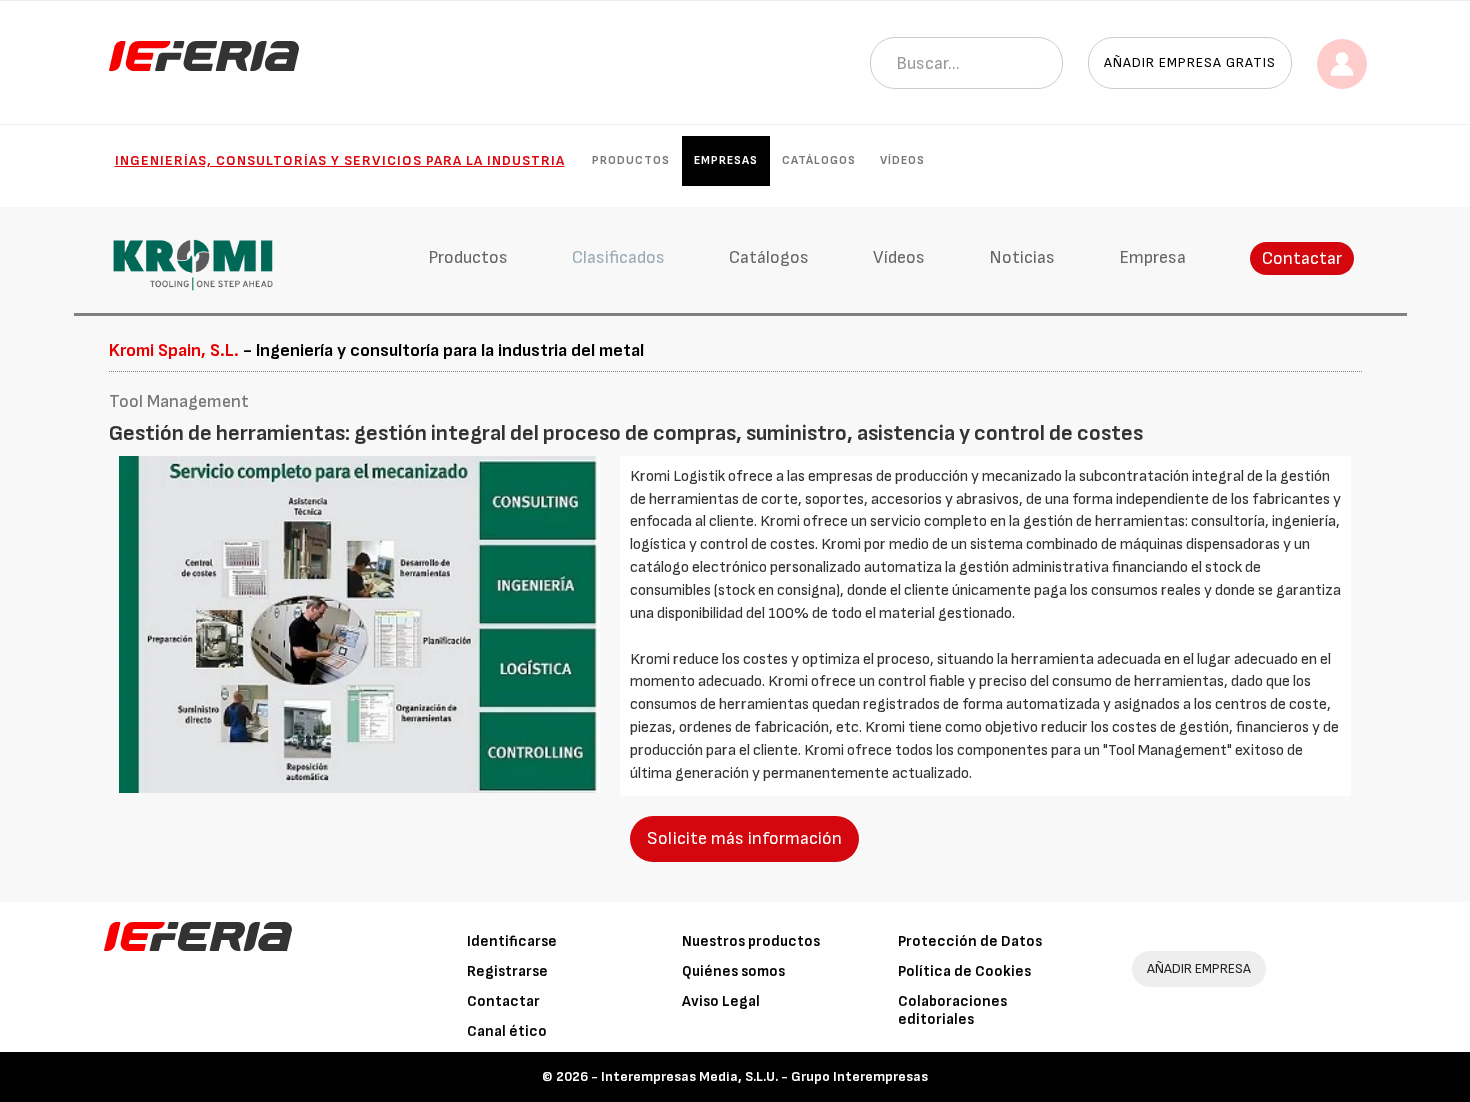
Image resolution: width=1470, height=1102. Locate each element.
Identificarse (512, 941)
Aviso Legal (721, 1001)
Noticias (1022, 257)
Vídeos (902, 160)
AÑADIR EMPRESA (1199, 968)
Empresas (726, 160)
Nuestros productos (751, 941)
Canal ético (507, 1031)
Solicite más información (744, 838)
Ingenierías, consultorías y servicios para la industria (340, 160)
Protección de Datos (970, 941)
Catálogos (819, 160)
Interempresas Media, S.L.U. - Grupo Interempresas (764, 1076)
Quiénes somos (733, 971)
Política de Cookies (964, 971)
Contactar (1302, 258)
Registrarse (507, 971)
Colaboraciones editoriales (952, 1010)
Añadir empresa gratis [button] (1190, 62)
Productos (631, 160)
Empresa (1152, 257)
